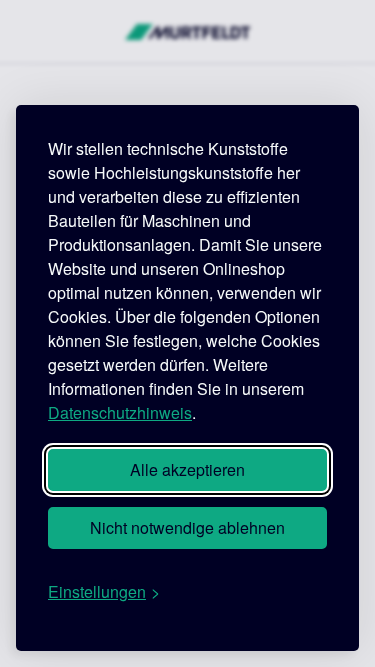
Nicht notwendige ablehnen (187, 527)
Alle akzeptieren (187, 469)
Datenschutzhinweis (120, 412)
